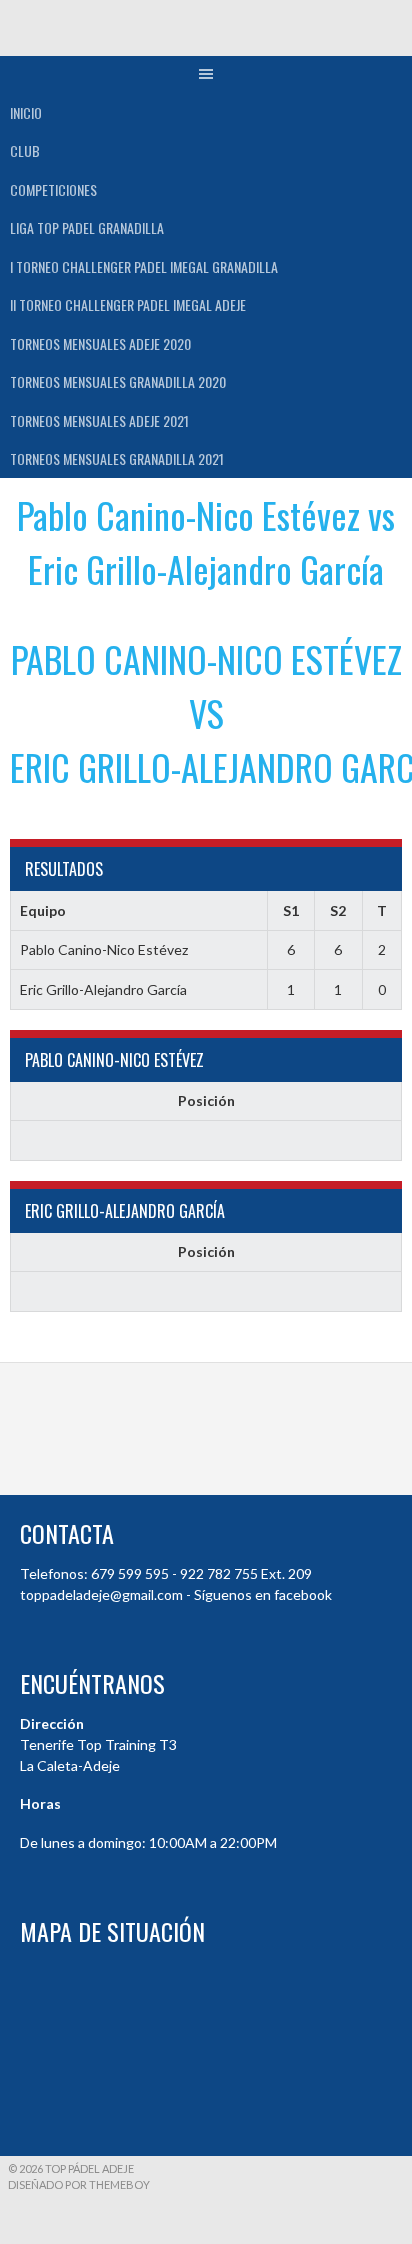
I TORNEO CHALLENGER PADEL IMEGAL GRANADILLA (144, 266)
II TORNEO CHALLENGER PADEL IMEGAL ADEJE (128, 304)
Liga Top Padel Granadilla (87, 227)
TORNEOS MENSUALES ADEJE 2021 (99, 420)
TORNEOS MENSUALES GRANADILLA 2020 (118, 381)
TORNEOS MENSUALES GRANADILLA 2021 (117, 458)
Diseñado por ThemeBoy (79, 2184)
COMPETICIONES (53, 189)
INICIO (26, 112)
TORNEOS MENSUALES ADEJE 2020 (100, 343)
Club (25, 150)
